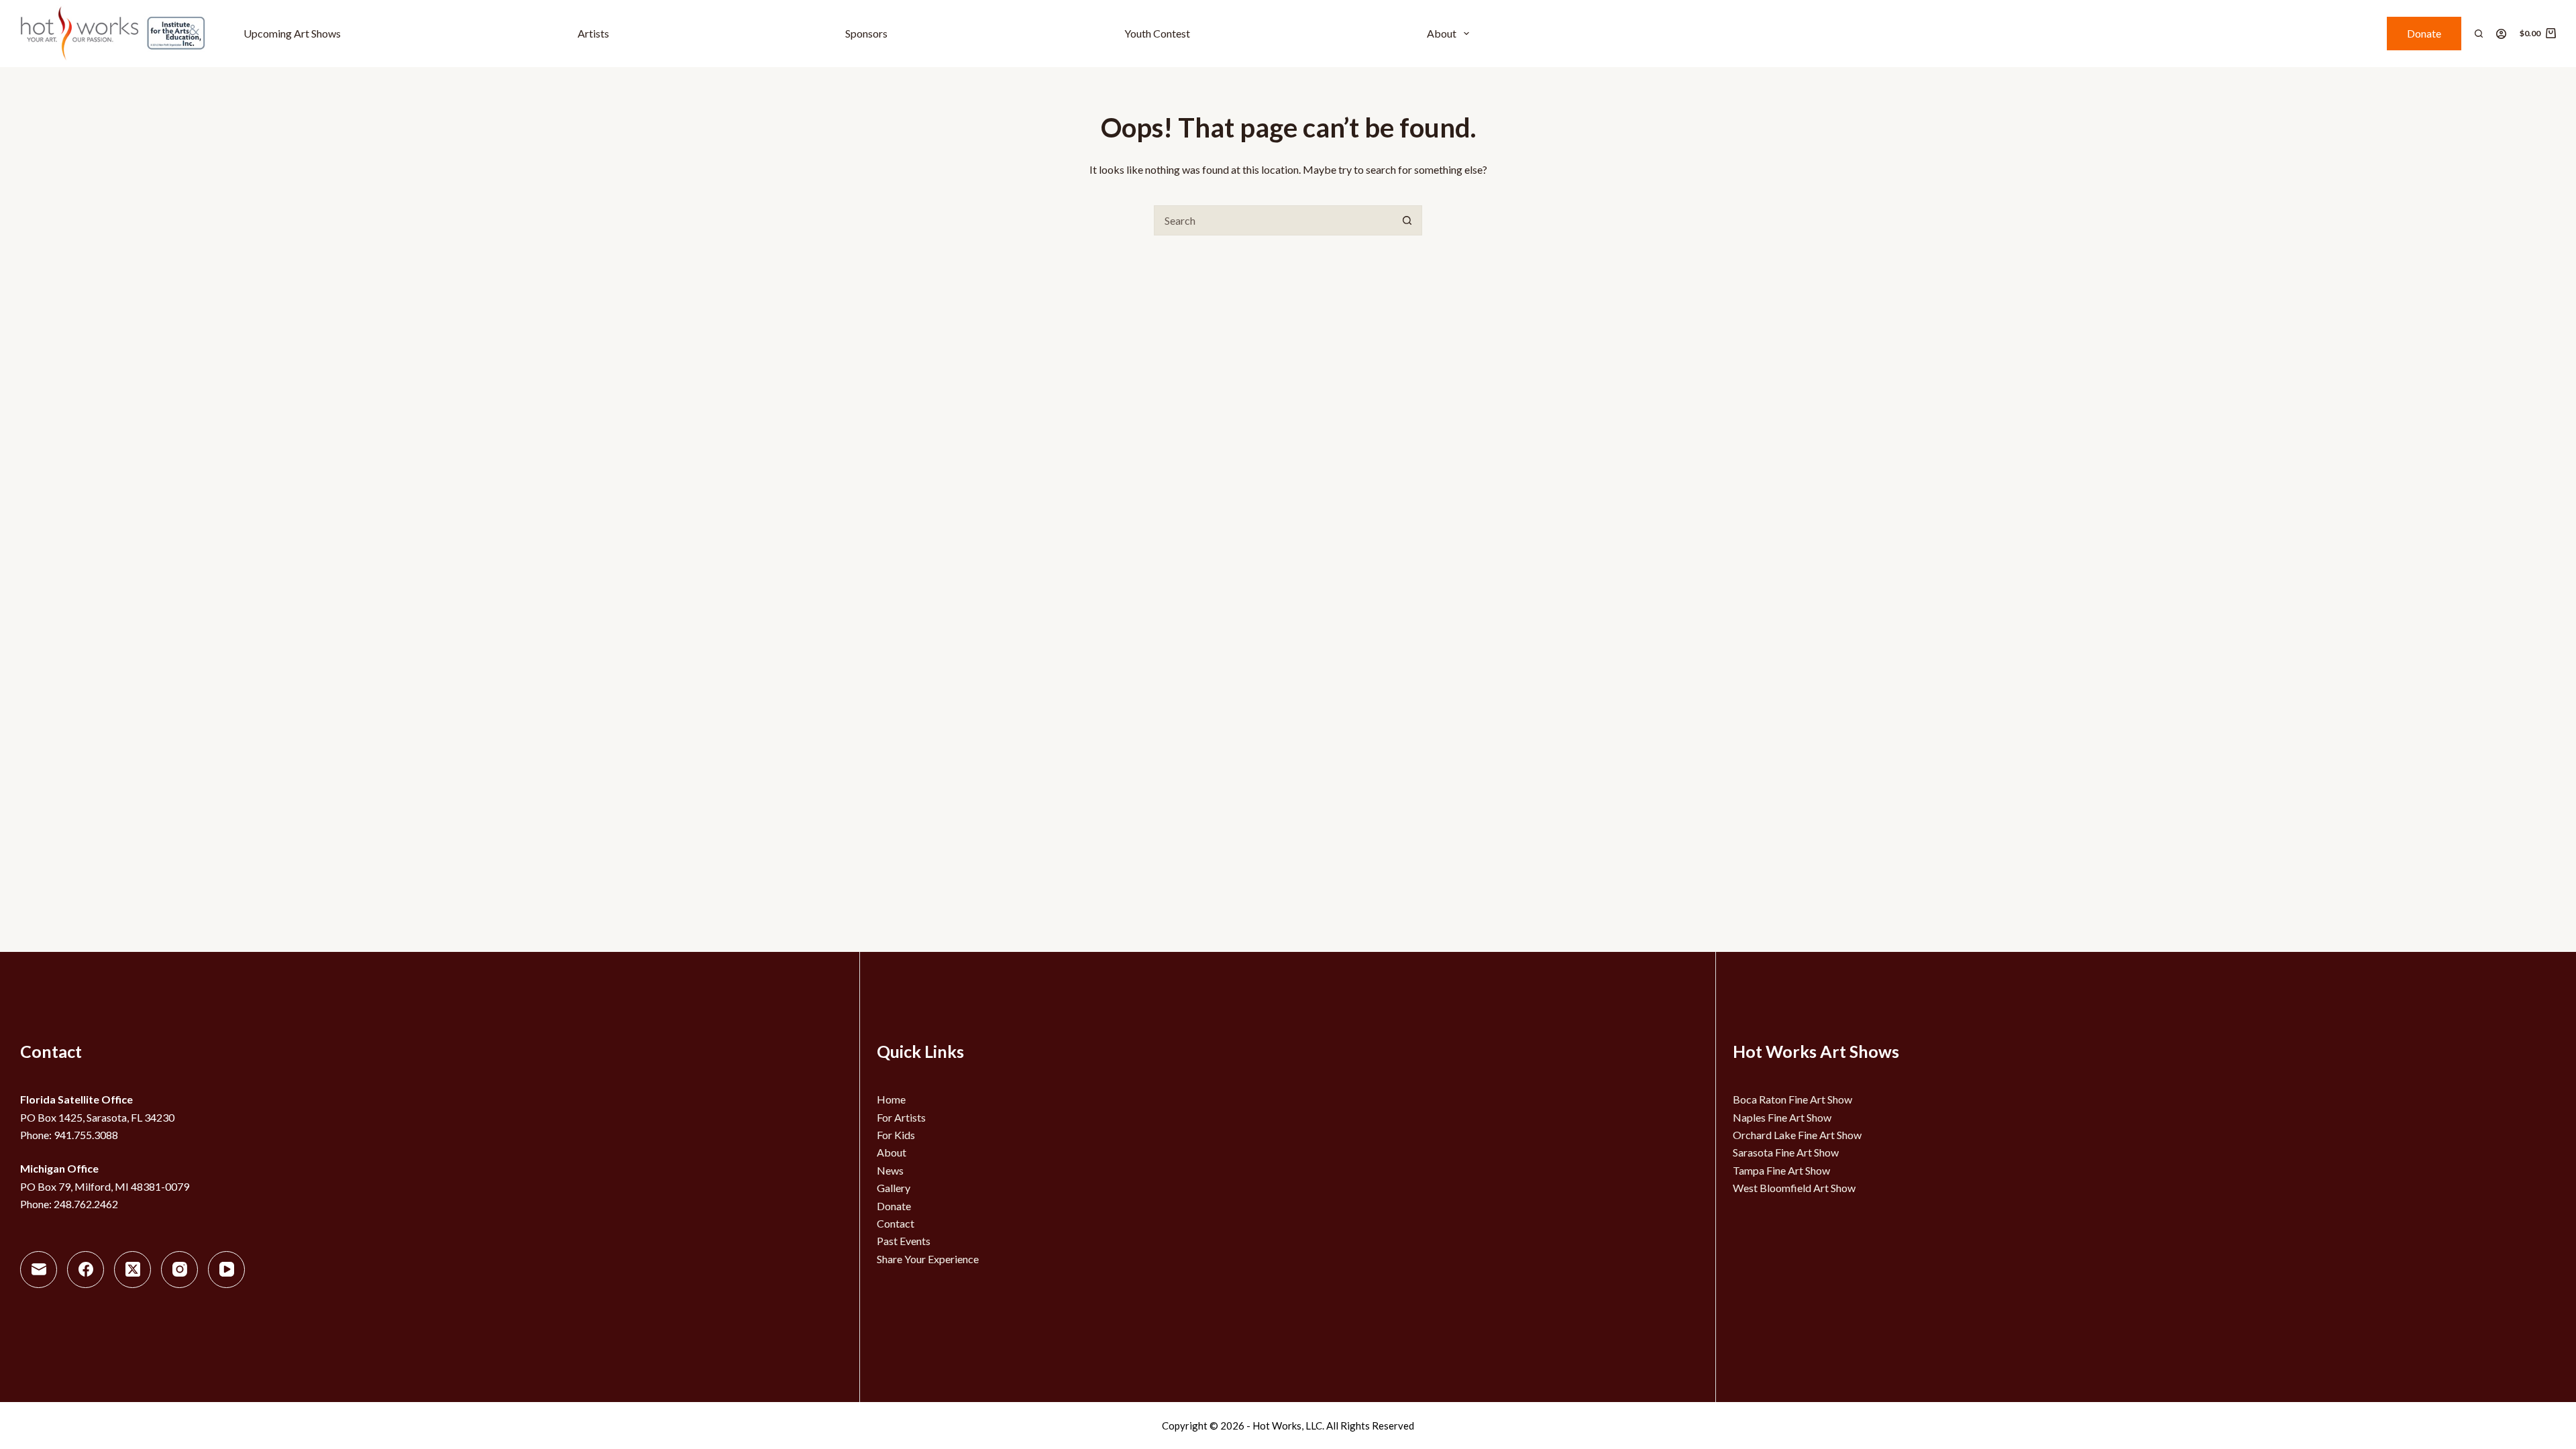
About (1442, 33)
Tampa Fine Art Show (1781, 1170)
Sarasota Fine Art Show (1786, 1152)
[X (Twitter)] (132, 1270)
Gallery (894, 1188)
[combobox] (1274, 220)
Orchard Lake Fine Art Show (1797, 1135)
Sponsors (866, 33)
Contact (896, 1223)
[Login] (2501, 34)
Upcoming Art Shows (292, 33)
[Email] (39, 1270)
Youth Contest (1157, 33)
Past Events (904, 1241)
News (890, 1170)
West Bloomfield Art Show (1794, 1188)
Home (891, 1099)
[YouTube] (226, 1270)
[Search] (2479, 34)
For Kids (896, 1135)
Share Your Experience (928, 1259)
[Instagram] (179, 1270)
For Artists (901, 1117)
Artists (593, 33)
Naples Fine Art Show (1782, 1117)
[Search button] (1407, 220)
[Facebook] (86, 1270)
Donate (2424, 33)
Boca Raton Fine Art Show (1792, 1099)
